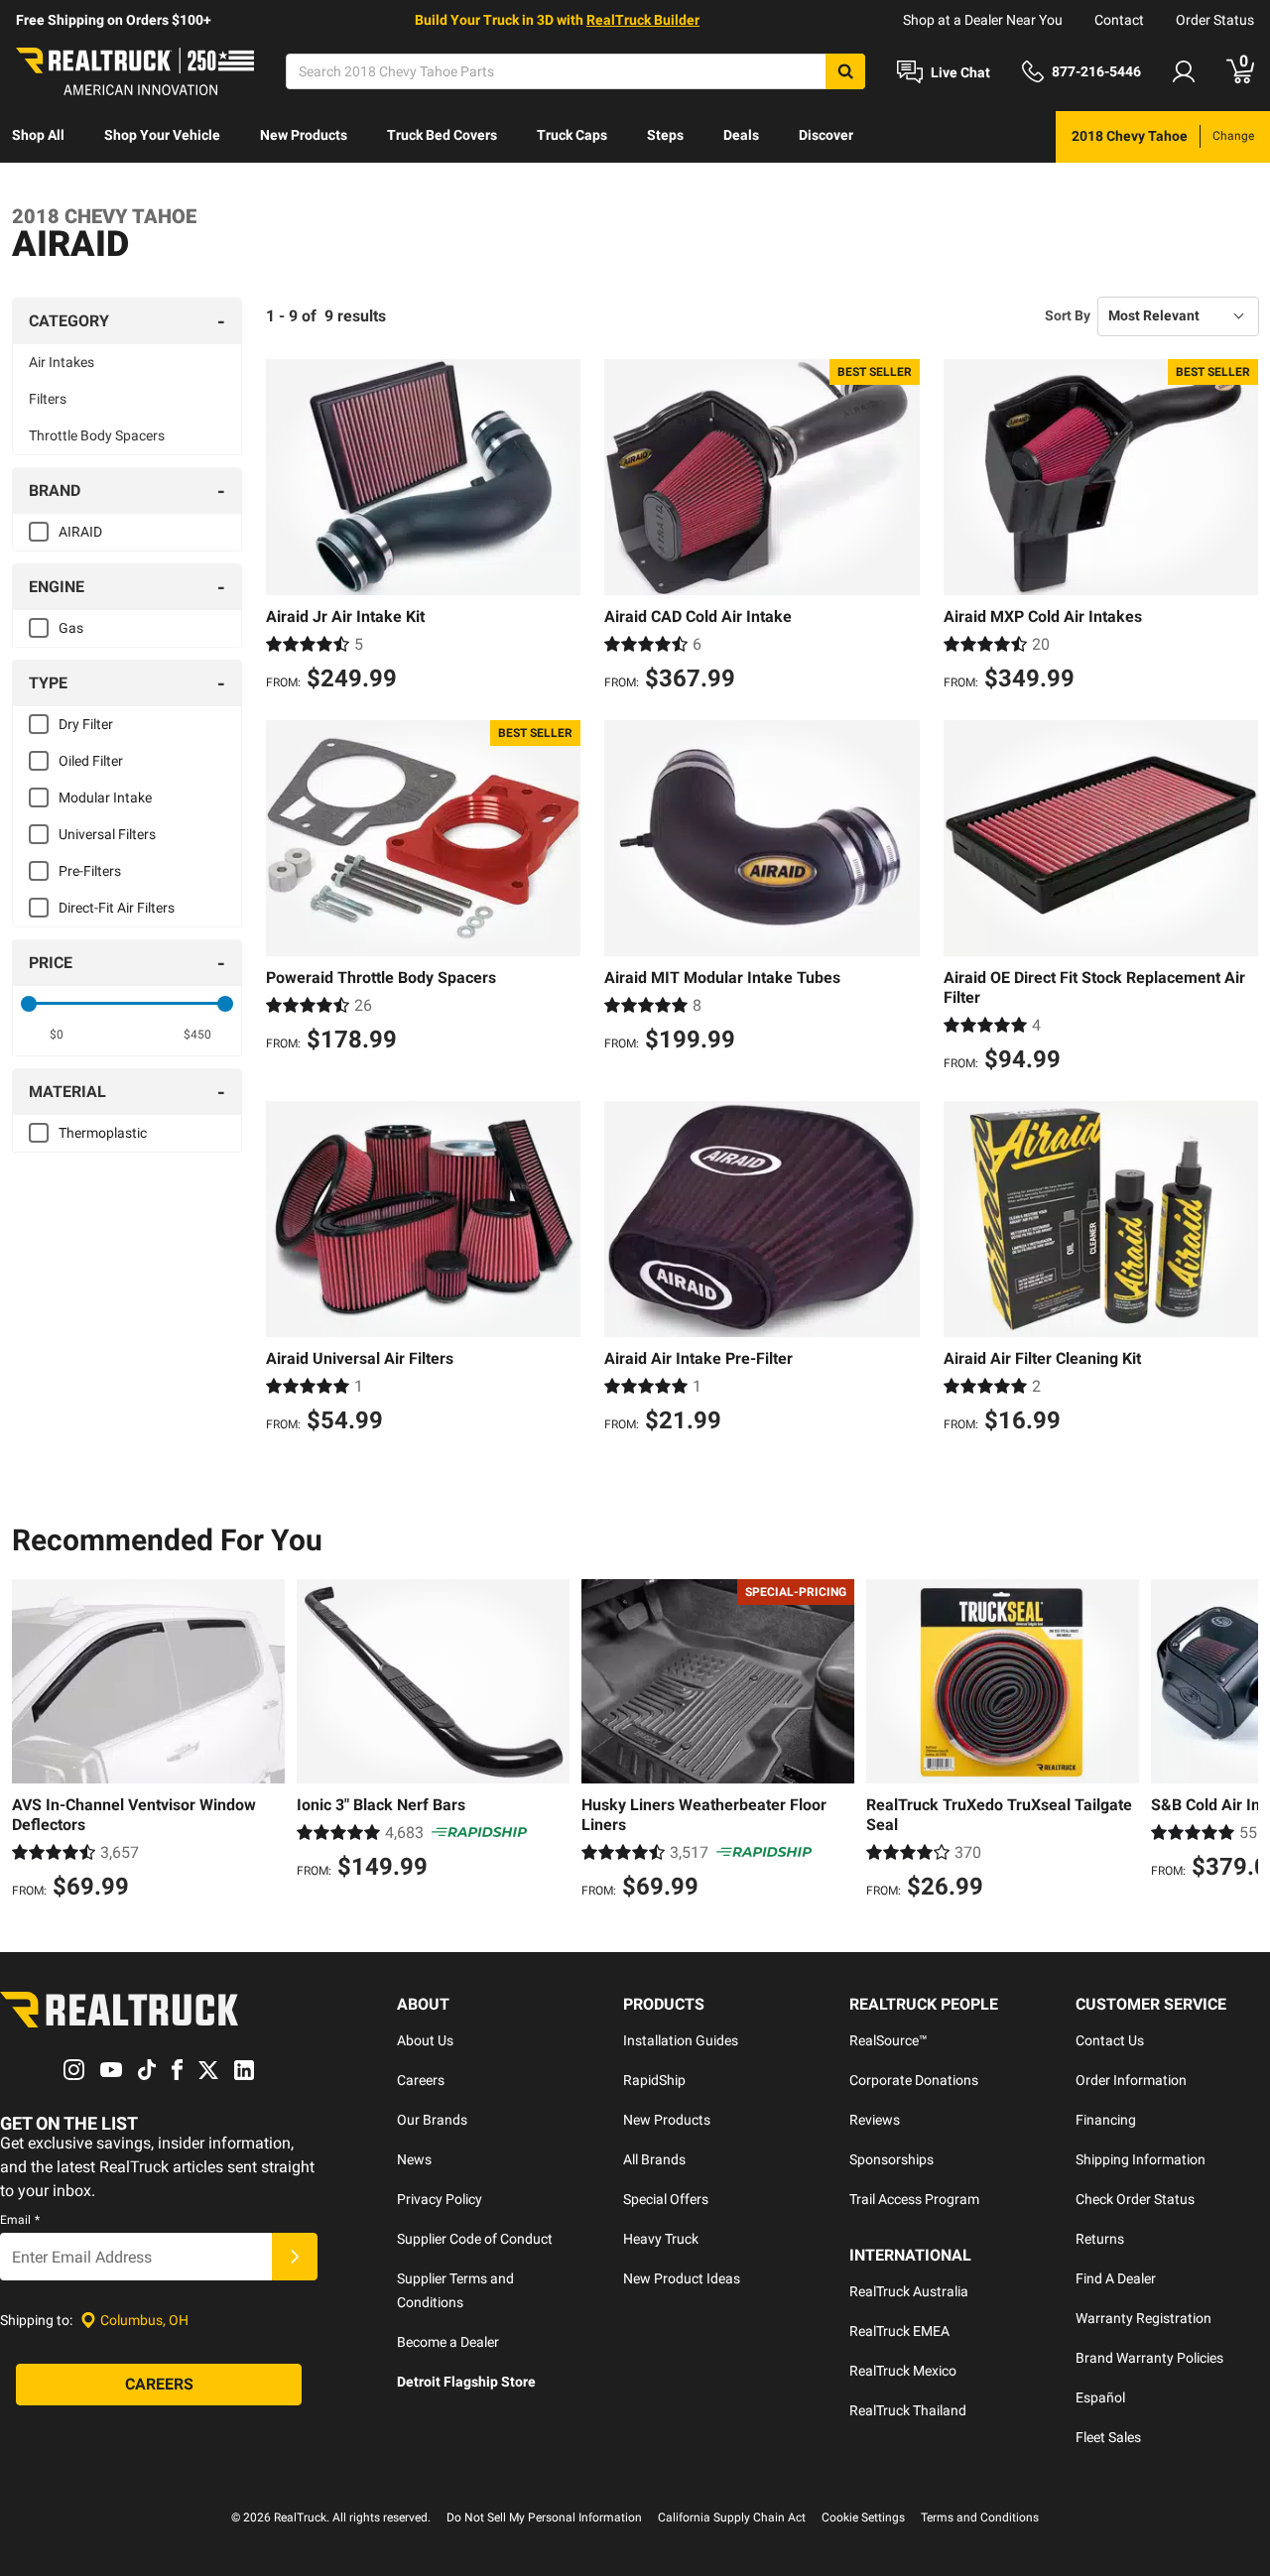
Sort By (1068, 315)
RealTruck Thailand (908, 2410)
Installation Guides (681, 2040)
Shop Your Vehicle (162, 135)
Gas (71, 628)
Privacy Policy (440, 2199)
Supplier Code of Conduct (475, 2239)
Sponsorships (891, 2159)
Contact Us (1110, 2040)
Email (20, 2220)
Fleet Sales (1108, 2437)
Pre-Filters (90, 871)
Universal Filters (107, 834)
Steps (665, 135)
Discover (826, 135)
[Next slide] (1238, 1742)
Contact (1119, 20)
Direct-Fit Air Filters (117, 908)
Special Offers (666, 2199)
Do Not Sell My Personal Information (544, 2517)
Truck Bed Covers (442, 135)
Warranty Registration (1143, 2318)
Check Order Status (1135, 2199)
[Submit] (295, 2257)
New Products (304, 135)
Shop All (38, 135)
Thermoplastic (103, 1133)
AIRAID (80, 532)
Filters (48, 399)
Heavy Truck (661, 2239)
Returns (1100, 2239)
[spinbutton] (56, 1035)
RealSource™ (889, 2040)
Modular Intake (105, 797)
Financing (1106, 2120)
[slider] (29, 1004)
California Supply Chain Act (732, 2517)
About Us (425, 2040)
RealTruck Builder (643, 20)
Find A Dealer (1116, 2278)
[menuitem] (38, 137)
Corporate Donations (914, 2080)
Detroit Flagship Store (466, 2382)
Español (1100, 2397)
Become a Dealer (448, 2342)
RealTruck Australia (909, 2291)
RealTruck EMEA (899, 2331)
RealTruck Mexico (903, 2371)
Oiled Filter (91, 761)
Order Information (1131, 2080)
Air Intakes (62, 362)
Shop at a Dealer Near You (983, 20)
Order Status (1215, 20)
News (414, 2159)
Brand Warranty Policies (1149, 2358)
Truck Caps (572, 135)
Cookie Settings (863, 2517)
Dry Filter (86, 724)
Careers (421, 2080)
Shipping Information (1141, 2159)
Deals (741, 135)
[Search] (845, 71)
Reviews (875, 2120)
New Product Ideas (682, 2278)
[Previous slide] (32, 1742)
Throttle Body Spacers (97, 435)
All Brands (654, 2159)
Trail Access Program (914, 2199)
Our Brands (432, 2120)
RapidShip (654, 2080)
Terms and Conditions (980, 2517)
